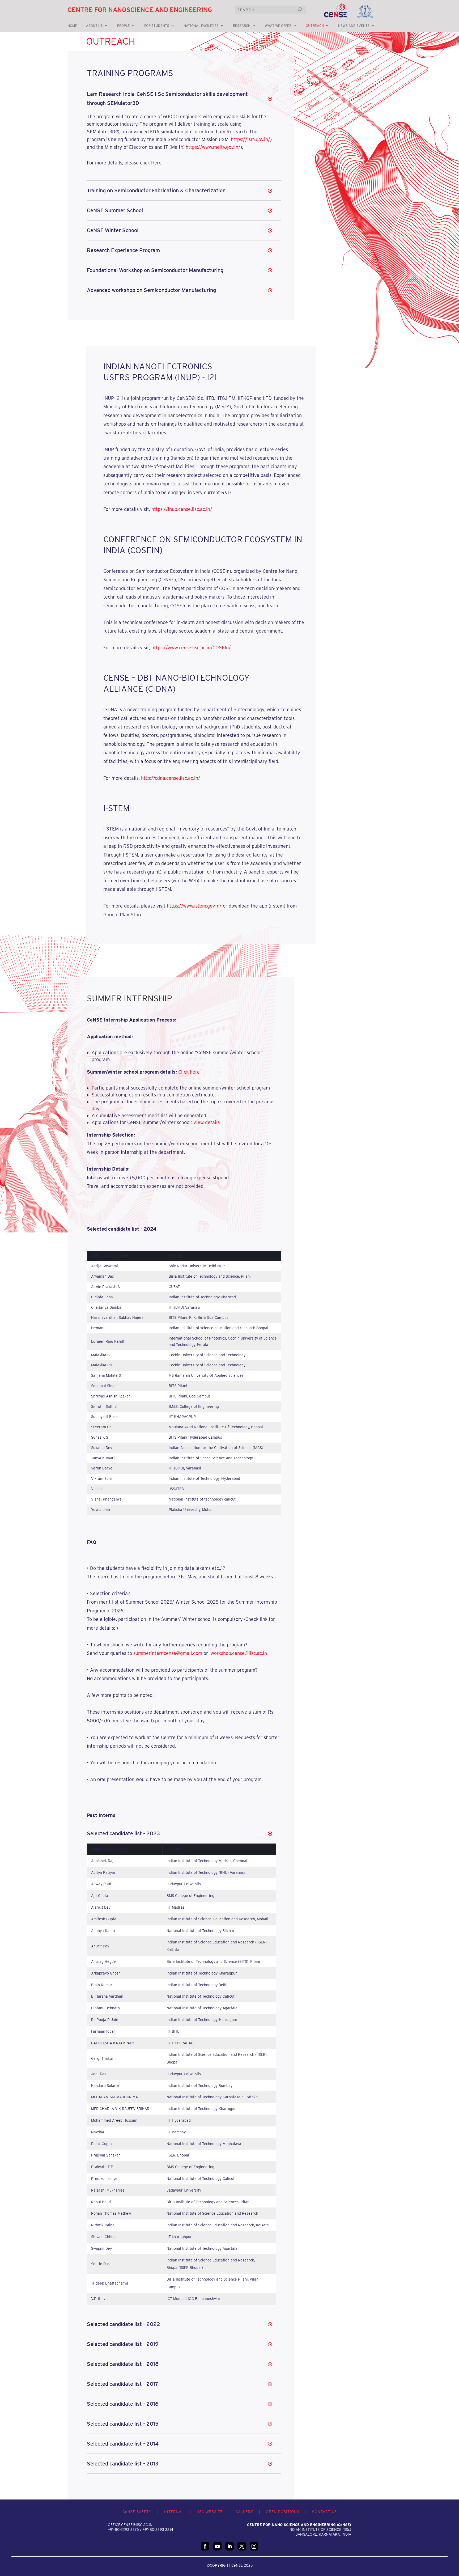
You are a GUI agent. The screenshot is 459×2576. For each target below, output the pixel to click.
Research (242, 26)
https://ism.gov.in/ (250, 139)
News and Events (354, 26)
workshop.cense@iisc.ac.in (239, 1653)
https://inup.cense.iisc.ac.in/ (182, 509)
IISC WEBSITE (210, 2512)
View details (206, 1122)
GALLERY (244, 2512)
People (124, 26)
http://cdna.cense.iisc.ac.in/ (171, 778)
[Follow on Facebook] (205, 2546)
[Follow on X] (242, 2546)
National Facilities (201, 26)
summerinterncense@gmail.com (168, 1653)
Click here (189, 1072)
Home (72, 26)
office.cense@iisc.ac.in (130, 2525)
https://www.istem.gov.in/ (194, 906)
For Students (157, 26)
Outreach (315, 26)
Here (156, 163)
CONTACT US (324, 2512)
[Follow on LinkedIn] (229, 2546)
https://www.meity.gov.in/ (213, 147)
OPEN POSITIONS (283, 2512)
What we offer (278, 26)
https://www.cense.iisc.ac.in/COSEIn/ (191, 648)
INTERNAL (174, 2512)
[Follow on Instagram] (254, 2546)
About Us (94, 26)
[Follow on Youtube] (217, 2546)
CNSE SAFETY (137, 2512)
